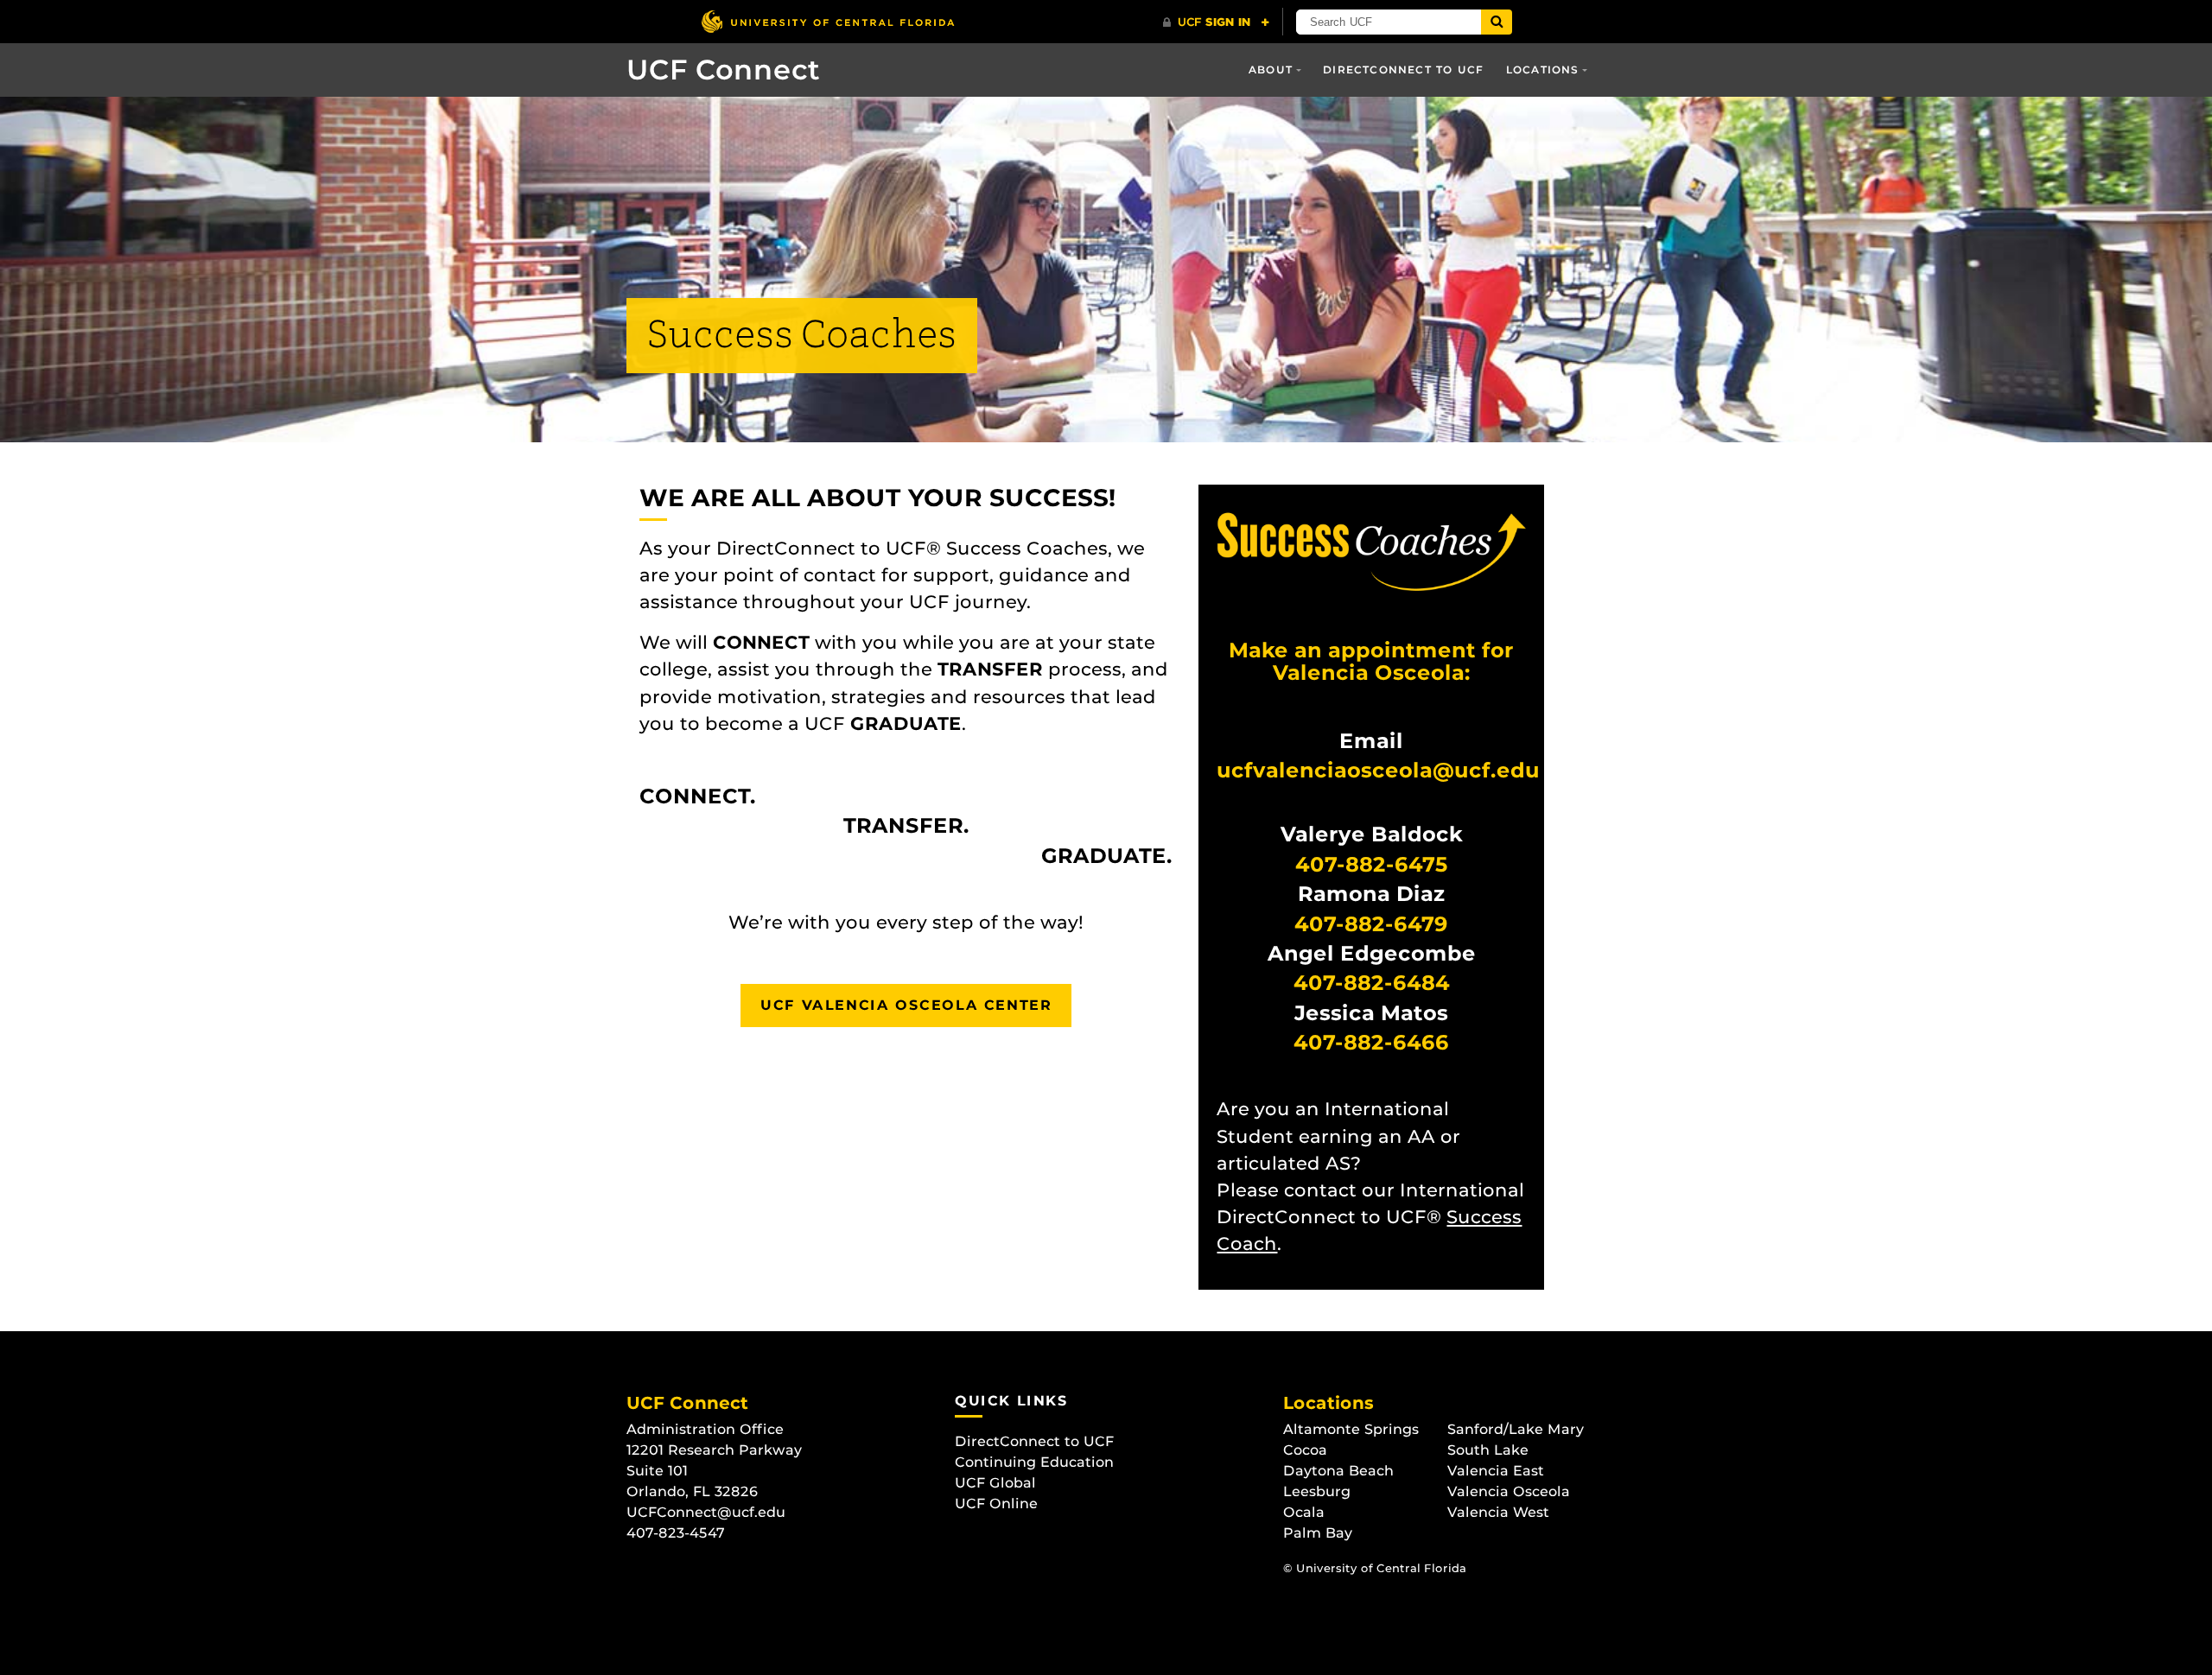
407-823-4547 (676, 1533)
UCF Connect (723, 70)
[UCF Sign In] (1216, 22)
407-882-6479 (1371, 924)
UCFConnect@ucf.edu (706, 1512)
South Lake (1488, 1450)
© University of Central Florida (1375, 1568)
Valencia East (1496, 1471)
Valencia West (1498, 1512)
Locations (1543, 70)
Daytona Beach (1338, 1471)
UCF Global (995, 1483)
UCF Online (996, 1504)
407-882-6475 (1372, 864)
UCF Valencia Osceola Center (906, 1005)
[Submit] (1497, 22)
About (1271, 70)
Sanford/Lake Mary (1516, 1429)
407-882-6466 (1371, 1042)
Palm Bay (1318, 1533)
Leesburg (1317, 1491)
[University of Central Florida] (828, 21)
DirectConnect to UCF (1403, 70)
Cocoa (1305, 1450)
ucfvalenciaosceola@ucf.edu (1378, 770)
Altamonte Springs (1351, 1429)
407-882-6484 (1372, 983)
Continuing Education (1034, 1462)
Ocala (1304, 1512)
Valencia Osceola (1509, 1491)
